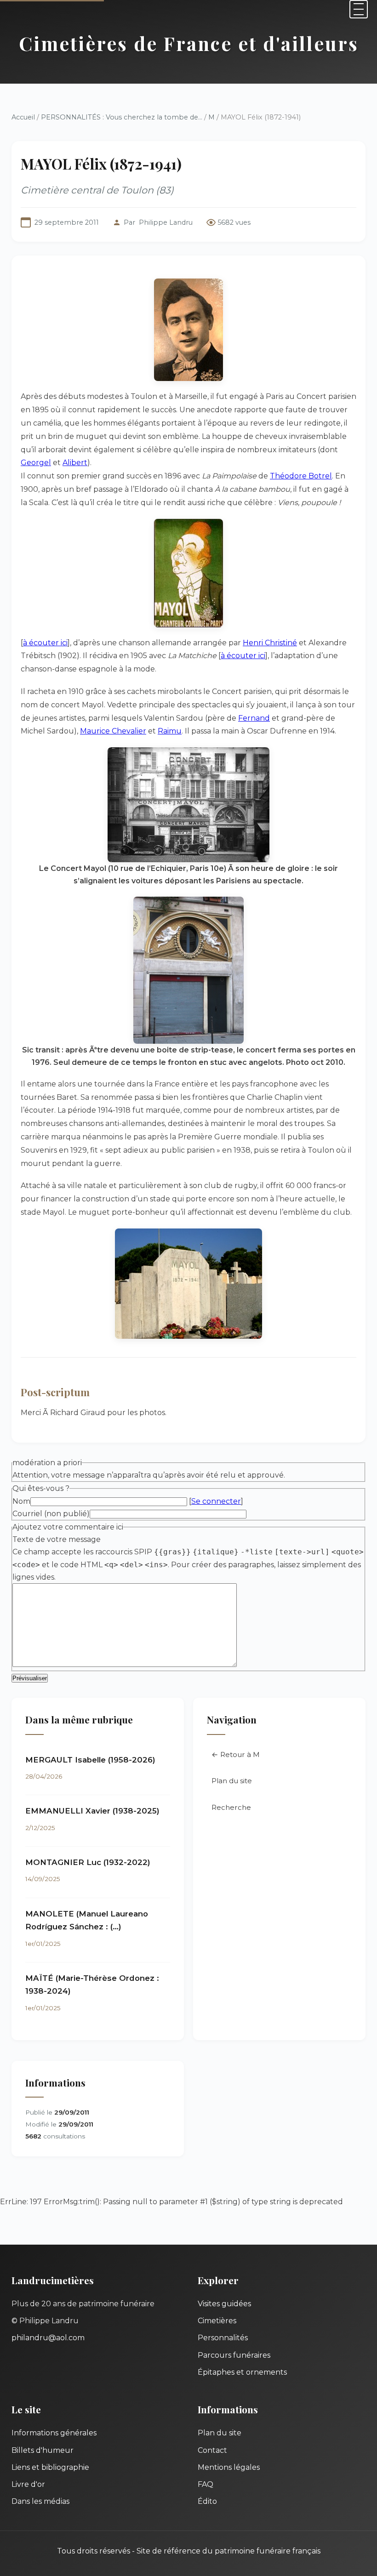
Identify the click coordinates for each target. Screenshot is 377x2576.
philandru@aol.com (48, 2338)
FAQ (206, 2484)
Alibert (75, 463)
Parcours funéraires (234, 2355)
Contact (212, 2450)
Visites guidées (224, 2304)
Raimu (170, 731)
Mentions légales (229, 2467)
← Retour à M (236, 1754)
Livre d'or (28, 2484)
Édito (207, 2501)
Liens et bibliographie (50, 2467)
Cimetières (217, 2321)
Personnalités (223, 2338)
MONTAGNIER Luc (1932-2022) (88, 1862)
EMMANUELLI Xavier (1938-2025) (92, 1811)
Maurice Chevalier (113, 731)
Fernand (254, 718)
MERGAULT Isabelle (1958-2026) (90, 1760)
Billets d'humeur (43, 2450)
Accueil (23, 117)
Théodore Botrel (301, 476)
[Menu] (359, 9)
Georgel (36, 463)
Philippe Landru (166, 222)
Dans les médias (40, 2501)
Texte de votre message (57, 1539)
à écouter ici (45, 643)
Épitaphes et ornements (242, 2372)
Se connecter (216, 1501)
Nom (21, 1501)
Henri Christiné (270, 643)
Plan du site (232, 1781)
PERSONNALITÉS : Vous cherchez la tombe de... (122, 117)
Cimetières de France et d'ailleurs (189, 43)
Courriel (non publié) (51, 1514)
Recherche (231, 1807)
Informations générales (54, 2433)
